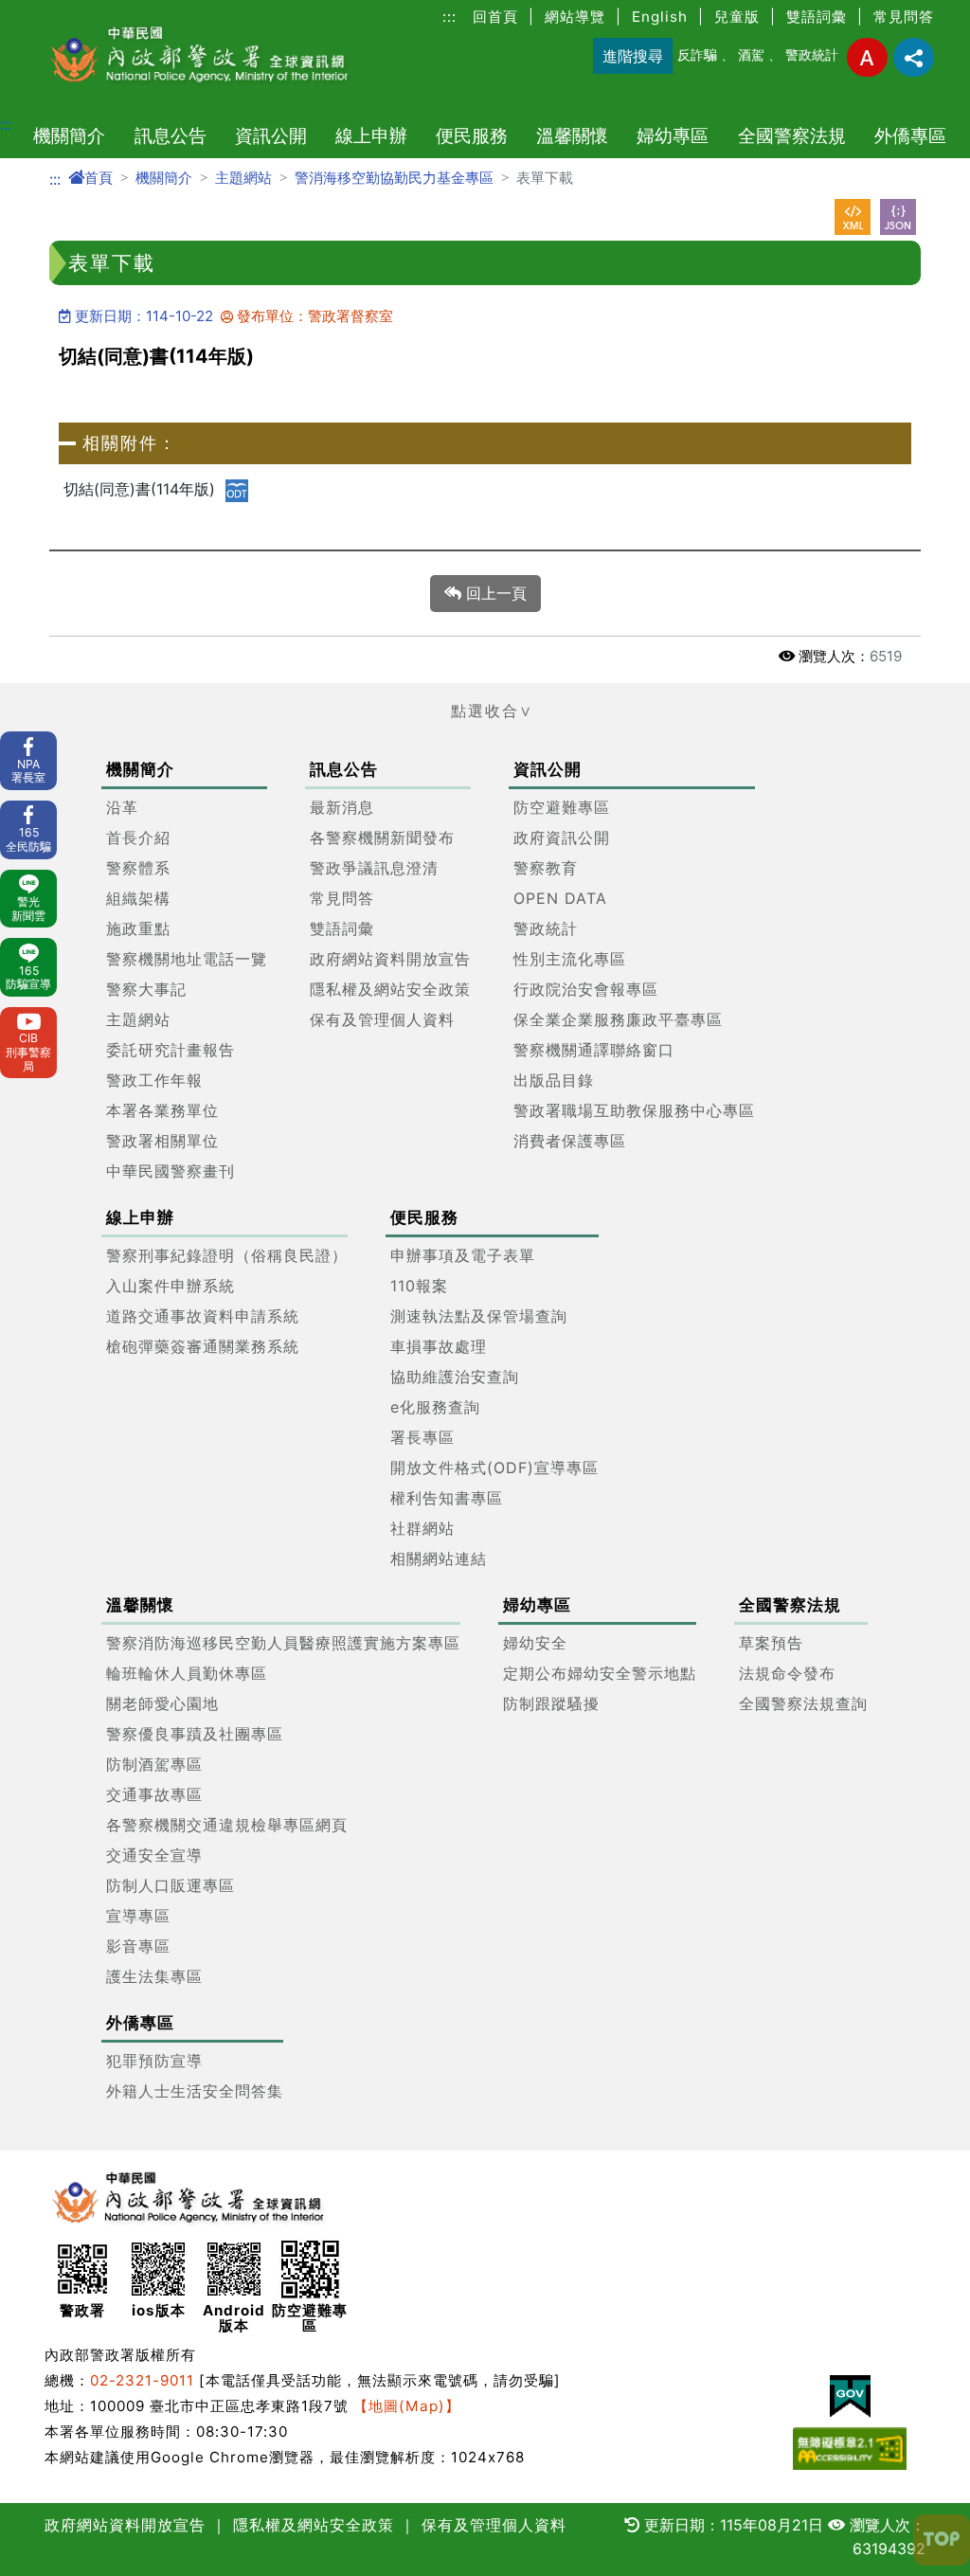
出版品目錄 (554, 1080)
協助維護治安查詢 (455, 1377)
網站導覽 (575, 17)
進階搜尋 (633, 56)
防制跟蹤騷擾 (551, 1703)
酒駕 (751, 54)
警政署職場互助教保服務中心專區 (634, 1110)
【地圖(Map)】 (407, 2406)
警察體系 (138, 868)
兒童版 (737, 17)
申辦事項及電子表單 (463, 1255)
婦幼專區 (673, 135)
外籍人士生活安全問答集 (195, 2091)
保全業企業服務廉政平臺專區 (618, 1019)
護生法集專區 (154, 1976)
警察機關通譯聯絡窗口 (594, 1050)
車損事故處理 (439, 1346)
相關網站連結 (439, 1558)
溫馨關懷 (572, 135)
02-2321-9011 (142, 2380)
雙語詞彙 (817, 17)
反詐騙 (697, 54)
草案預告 (771, 1643)
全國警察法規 (792, 135)
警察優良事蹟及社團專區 (195, 1734)
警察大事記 (146, 989)
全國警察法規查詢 (803, 1703)
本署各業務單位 (162, 1110)
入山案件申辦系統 (171, 1286)
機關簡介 (69, 135)
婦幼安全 (535, 1643)
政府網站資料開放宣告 (390, 959)
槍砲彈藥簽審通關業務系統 (203, 1346)
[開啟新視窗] (853, 217)
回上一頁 (494, 593)
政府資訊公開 (562, 838)
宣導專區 (138, 1916)
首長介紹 (138, 838)
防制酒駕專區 (154, 1764)
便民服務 (472, 135)
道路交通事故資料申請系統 (203, 1316)
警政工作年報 (154, 1080)
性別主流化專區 (570, 959)
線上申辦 (371, 135)
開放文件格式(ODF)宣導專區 (494, 1468)
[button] (485, 711)
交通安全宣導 (154, 1855)
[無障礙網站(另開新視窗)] (850, 2449)
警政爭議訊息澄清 (374, 868)
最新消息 (342, 807)
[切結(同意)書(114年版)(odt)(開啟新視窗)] (237, 490)
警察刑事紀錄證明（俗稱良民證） (227, 1255)
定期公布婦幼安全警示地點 (600, 1673)
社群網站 (422, 1528)
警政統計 (812, 54)
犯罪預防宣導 (154, 2061)
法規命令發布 (787, 1673)
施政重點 (138, 928)
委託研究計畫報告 (171, 1050)
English (660, 17)
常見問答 (904, 17)
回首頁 (495, 17)
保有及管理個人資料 (382, 1019)
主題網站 (243, 178)
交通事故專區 (154, 1794)
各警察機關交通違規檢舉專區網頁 (227, 1825)
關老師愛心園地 (162, 1703)
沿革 (122, 807)
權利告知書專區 (447, 1498)
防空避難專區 (562, 807)
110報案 (419, 1286)
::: (449, 17)
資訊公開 (271, 135)
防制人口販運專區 (171, 1885)
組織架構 (138, 898)
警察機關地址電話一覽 (187, 959)
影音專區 (138, 1946)
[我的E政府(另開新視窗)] (850, 2396)
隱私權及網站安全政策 (390, 989)
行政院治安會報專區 (586, 989)
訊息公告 (171, 135)
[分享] (914, 57)
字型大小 (867, 57)
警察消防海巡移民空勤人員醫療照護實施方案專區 (283, 1643)
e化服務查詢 (435, 1407)
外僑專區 (910, 135)
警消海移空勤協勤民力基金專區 (394, 178)
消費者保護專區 (570, 1141)
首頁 (99, 178)
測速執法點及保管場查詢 (479, 1316)
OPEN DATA (560, 898)
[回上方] (942, 2540)
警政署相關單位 (162, 1141)
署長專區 (422, 1437)
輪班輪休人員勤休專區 (187, 1673)
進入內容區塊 (45, 11)
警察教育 (546, 868)
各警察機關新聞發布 (382, 838)
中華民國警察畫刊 (171, 1171)
